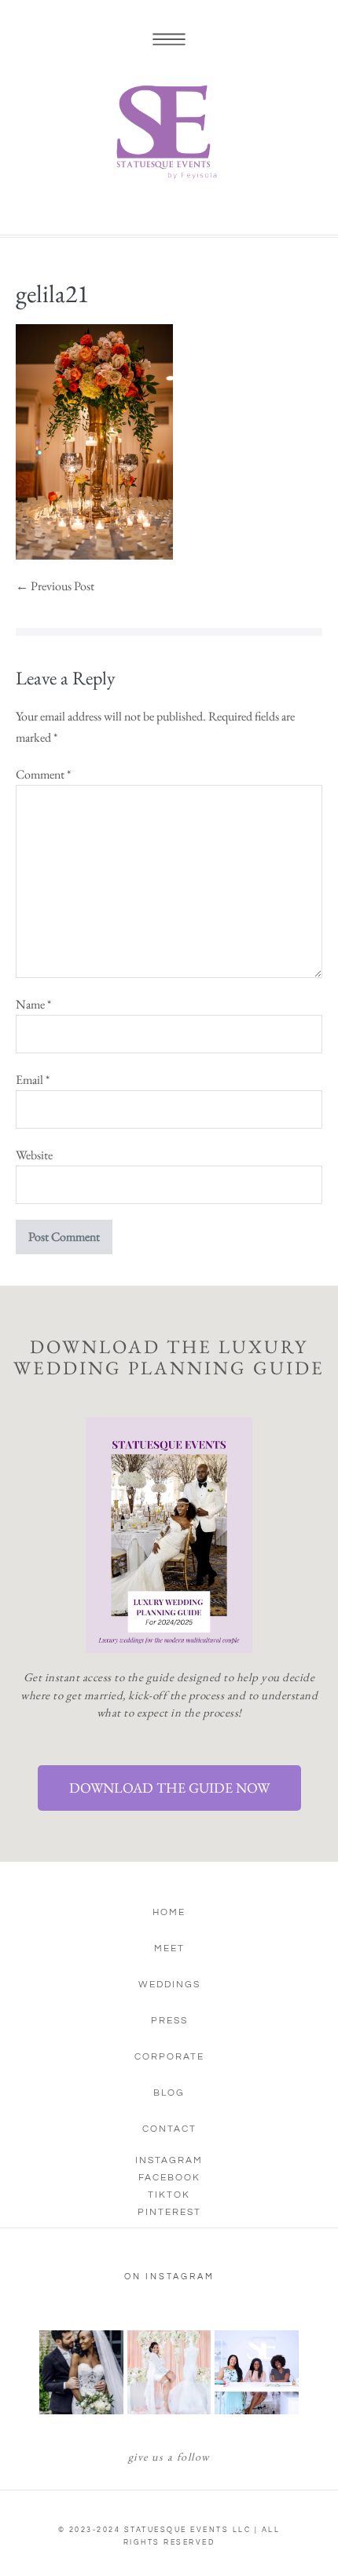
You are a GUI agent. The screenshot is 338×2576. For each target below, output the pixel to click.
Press (169, 2021)
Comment (43, 774)
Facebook (169, 2178)
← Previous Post (55, 586)
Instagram (169, 2160)
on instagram (169, 2277)
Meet (169, 1948)
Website (34, 1155)
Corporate (169, 2057)
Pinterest (169, 2212)
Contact (169, 2129)
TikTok (169, 2195)
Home (169, 1912)
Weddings (169, 1985)
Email (33, 1080)
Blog (169, 2093)
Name (33, 1004)
